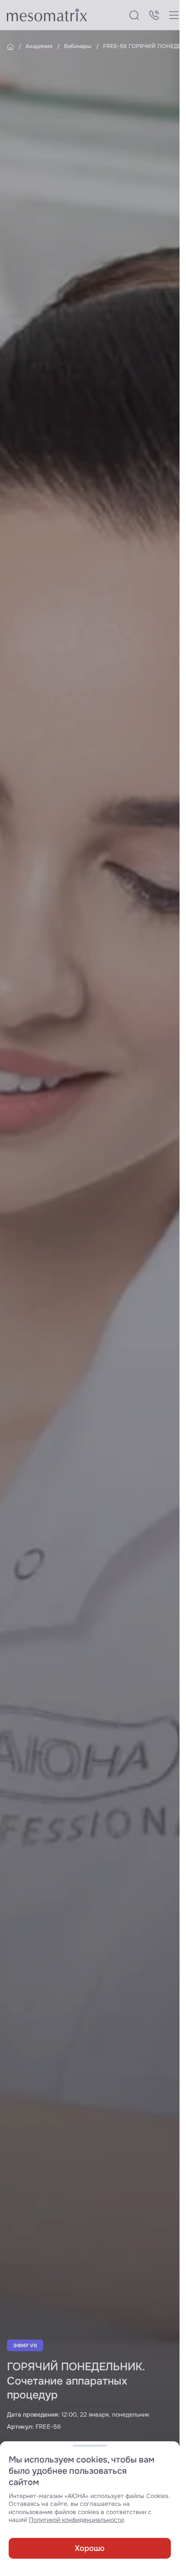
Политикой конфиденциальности (76, 2520)
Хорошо (90, 2548)
